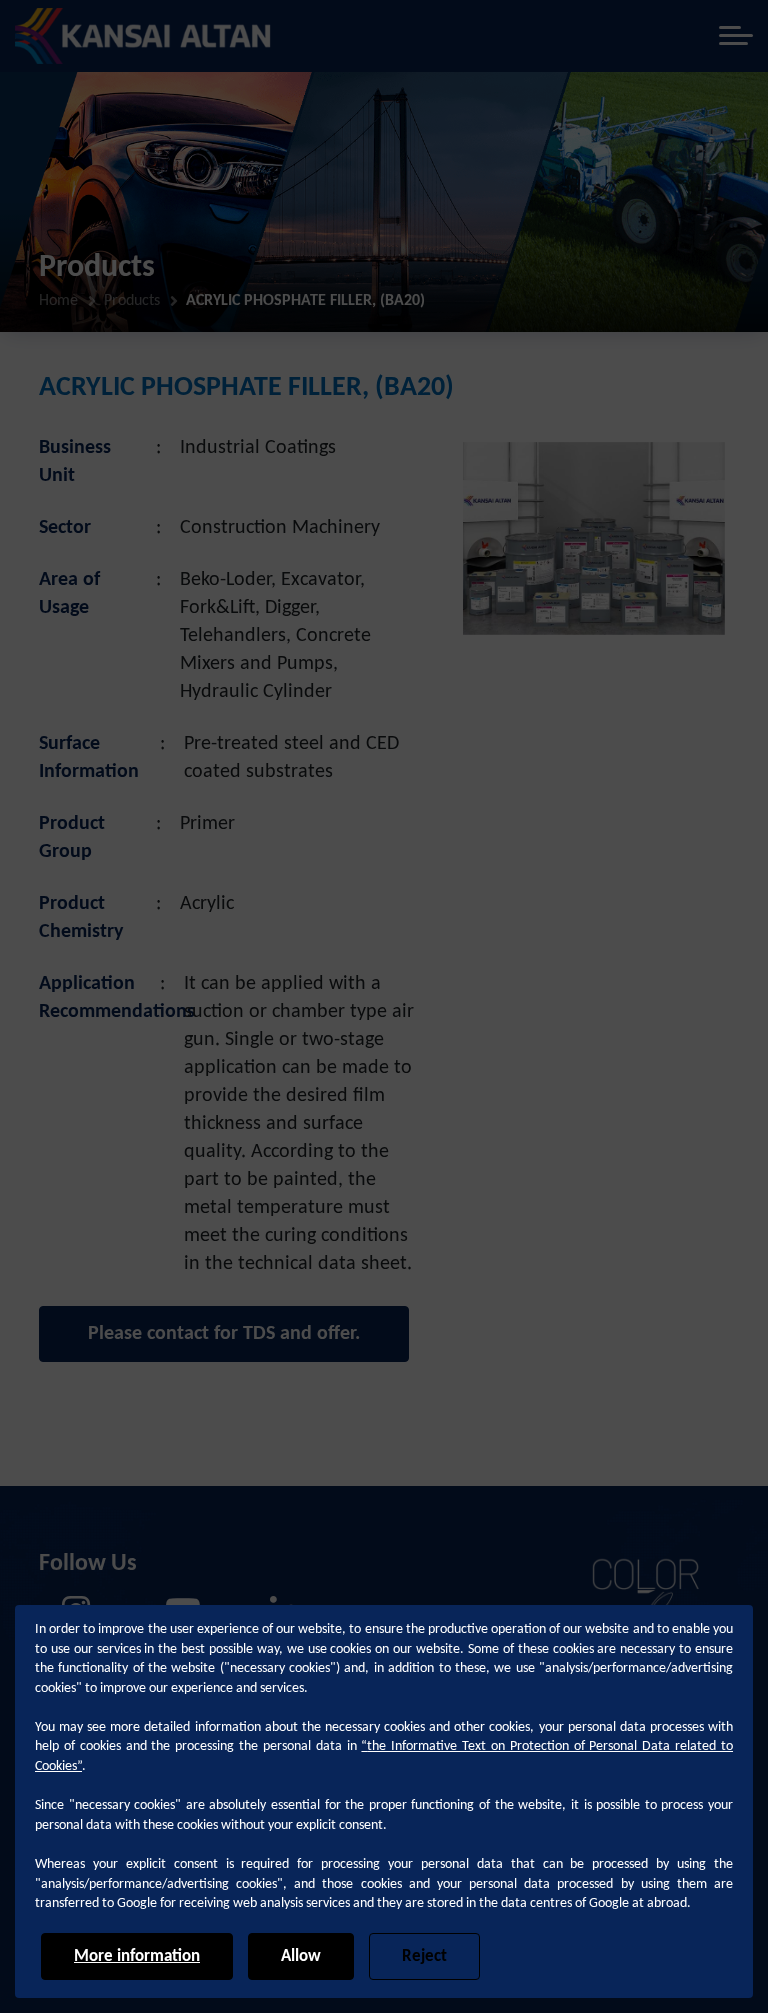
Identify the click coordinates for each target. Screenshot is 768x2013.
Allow (301, 1956)
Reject (424, 1956)
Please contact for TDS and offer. (224, 1334)
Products (132, 301)
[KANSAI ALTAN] (143, 36)
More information (137, 1956)
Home (58, 301)
